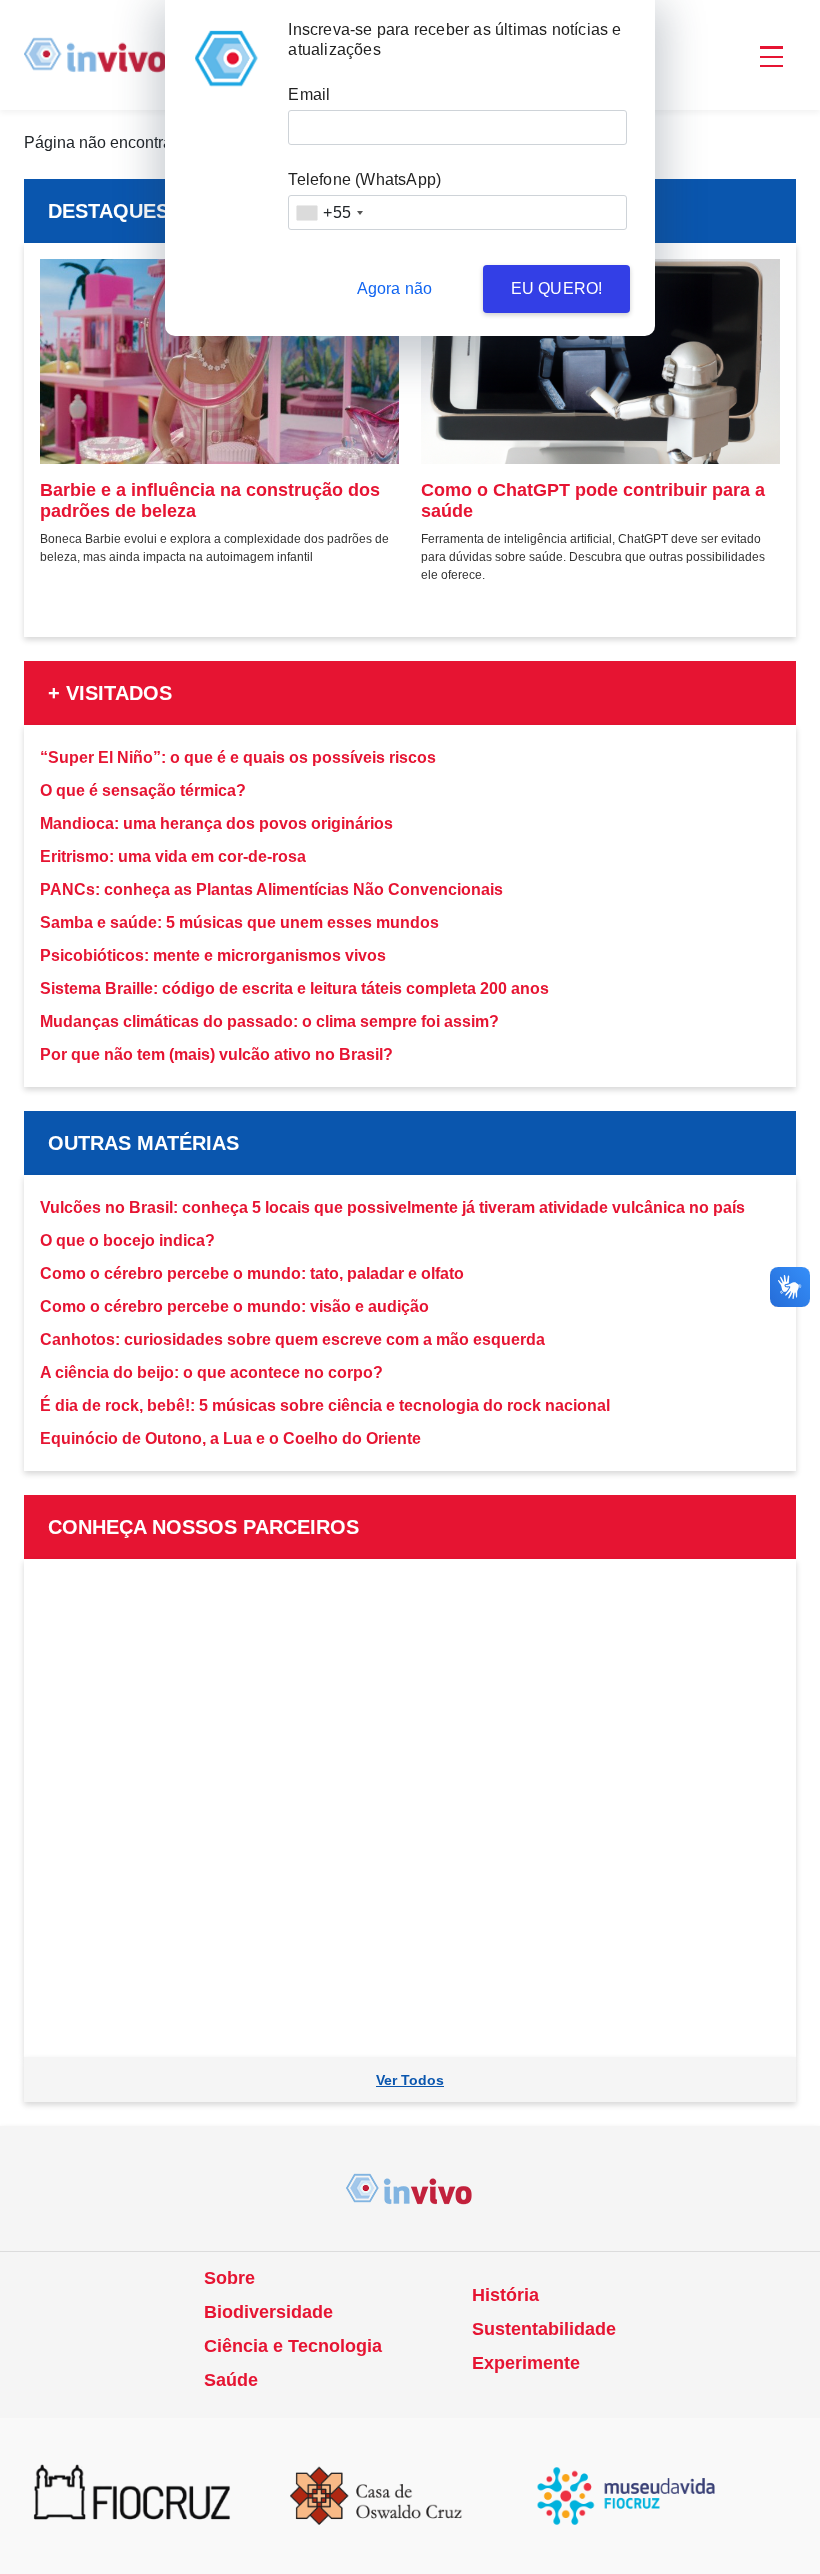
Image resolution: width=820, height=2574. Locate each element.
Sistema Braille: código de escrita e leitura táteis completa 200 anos (294, 988)
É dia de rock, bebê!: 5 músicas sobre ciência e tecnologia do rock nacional (325, 1405)
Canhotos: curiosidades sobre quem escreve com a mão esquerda (292, 1339)
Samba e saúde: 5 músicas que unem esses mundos (239, 922)
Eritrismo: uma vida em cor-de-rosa (173, 856)
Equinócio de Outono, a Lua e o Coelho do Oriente (230, 1438)
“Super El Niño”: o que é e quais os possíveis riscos (238, 757)
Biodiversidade (268, 2312)
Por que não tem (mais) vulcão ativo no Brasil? (216, 1054)
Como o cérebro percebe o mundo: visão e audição (234, 1306)
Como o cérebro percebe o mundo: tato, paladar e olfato (252, 1273)
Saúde (231, 2380)
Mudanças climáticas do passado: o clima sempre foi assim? (269, 1021)
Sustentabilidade (544, 2329)
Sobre (229, 2278)
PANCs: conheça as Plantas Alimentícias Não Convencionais (271, 889)
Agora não (395, 288)
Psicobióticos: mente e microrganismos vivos (213, 955)
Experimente (526, 2363)
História (505, 2295)
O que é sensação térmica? (143, 790)
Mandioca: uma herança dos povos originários (216, 823)
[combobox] (329, 212)
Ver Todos (410, 2080)
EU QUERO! (557, 288)
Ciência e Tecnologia (293, 2346)
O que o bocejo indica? (127, 1240)
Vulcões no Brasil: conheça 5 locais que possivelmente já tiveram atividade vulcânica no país (392, 1207)
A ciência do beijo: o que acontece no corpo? (211, 1372)
